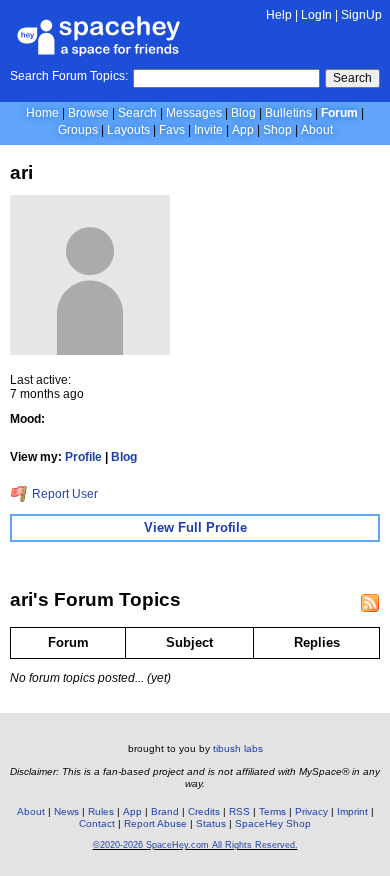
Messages (194, 113)
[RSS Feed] (370, 603)
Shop (277, 130)
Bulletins (288, 113)
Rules (101, 811)
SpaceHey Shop (273, 823)
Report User (63, 494)
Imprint (352, 811)
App (243, 130)
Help (279, 15)
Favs (172, 130)
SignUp (361, 15)
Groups (78, 130)
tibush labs (238, 748)
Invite (208, 130)
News (66, 811)
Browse (88, 113)
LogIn (316, 15)
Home (42, 113)
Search (352, 78)
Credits (204, 811)
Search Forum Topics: (69, 76)
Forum (339, 113)
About (317, 130)
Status (211, 823)
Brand (165, 811)
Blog (243, 113)
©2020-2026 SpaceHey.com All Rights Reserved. (195, 845)
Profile (83, 457)
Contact (97, 823)
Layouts (128, 130)
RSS (239, 811)
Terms (272, 811)
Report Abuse (155, 823)
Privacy (311, 811)
